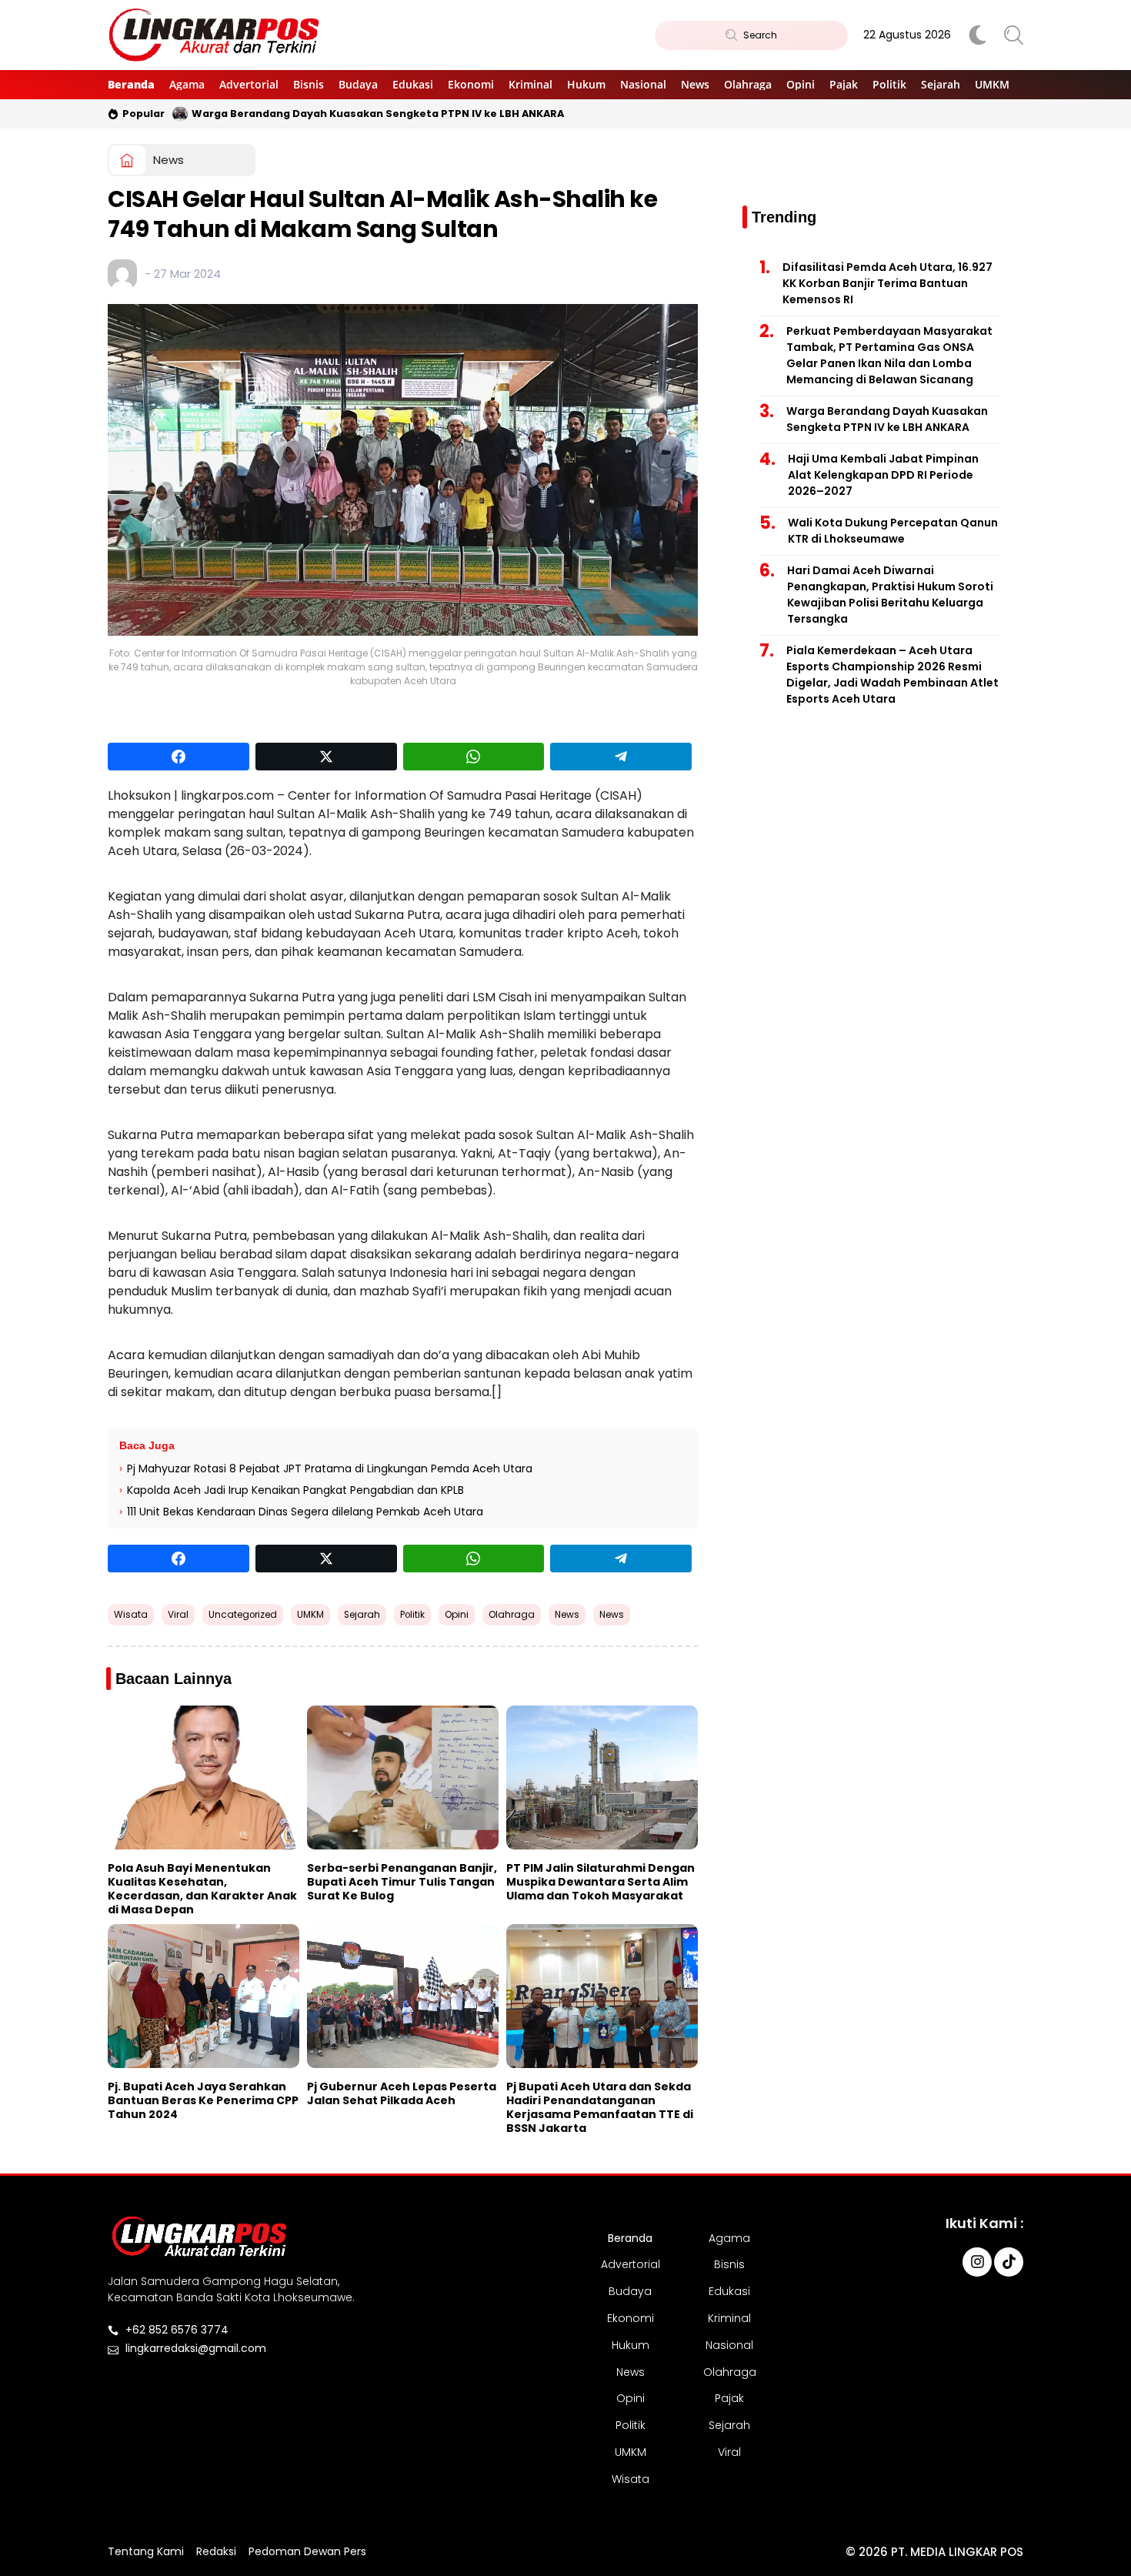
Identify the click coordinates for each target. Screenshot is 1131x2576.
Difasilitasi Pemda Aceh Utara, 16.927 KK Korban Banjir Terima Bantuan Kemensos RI (887, 283)
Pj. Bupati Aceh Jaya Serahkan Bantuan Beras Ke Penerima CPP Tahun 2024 (203, 2100)
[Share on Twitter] (326, 757)
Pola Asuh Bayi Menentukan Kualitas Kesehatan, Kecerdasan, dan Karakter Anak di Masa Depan (202, 1889)
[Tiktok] (1009, 2262)
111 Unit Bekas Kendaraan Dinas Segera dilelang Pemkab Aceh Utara (305, 1512)
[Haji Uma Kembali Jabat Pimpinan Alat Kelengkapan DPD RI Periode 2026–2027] (180, 114)
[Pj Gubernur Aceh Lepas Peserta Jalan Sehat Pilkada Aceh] (403, 1996)
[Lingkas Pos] (215, 35)
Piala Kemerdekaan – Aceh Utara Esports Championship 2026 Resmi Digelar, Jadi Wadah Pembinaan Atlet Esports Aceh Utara (892, 675)
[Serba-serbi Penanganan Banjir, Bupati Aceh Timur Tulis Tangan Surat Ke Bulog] (403, 1777)
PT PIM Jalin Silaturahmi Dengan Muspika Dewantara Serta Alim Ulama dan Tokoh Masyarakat (601, 1882)
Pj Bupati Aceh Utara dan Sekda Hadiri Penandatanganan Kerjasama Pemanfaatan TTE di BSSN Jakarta (600, 2107)
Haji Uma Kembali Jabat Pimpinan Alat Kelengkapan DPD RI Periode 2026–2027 (404, 114)
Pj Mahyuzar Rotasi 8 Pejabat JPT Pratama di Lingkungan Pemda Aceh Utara (330, 1468)
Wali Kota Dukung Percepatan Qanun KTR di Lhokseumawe (893, 531)
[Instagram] (977, 2262)
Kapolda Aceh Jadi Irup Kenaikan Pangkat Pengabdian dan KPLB (295, 1490)
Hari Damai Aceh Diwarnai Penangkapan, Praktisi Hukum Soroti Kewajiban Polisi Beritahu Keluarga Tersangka (890, 595)
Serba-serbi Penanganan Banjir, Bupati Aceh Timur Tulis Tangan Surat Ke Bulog (402, 1882)
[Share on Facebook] (178, 757)
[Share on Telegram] (621, 757)
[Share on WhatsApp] (474, 757)
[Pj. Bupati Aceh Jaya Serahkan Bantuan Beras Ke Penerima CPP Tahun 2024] (204, 1996)
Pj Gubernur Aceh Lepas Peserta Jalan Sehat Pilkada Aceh (402, 2093)
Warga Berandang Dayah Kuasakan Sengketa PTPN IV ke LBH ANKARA (887, 419)
